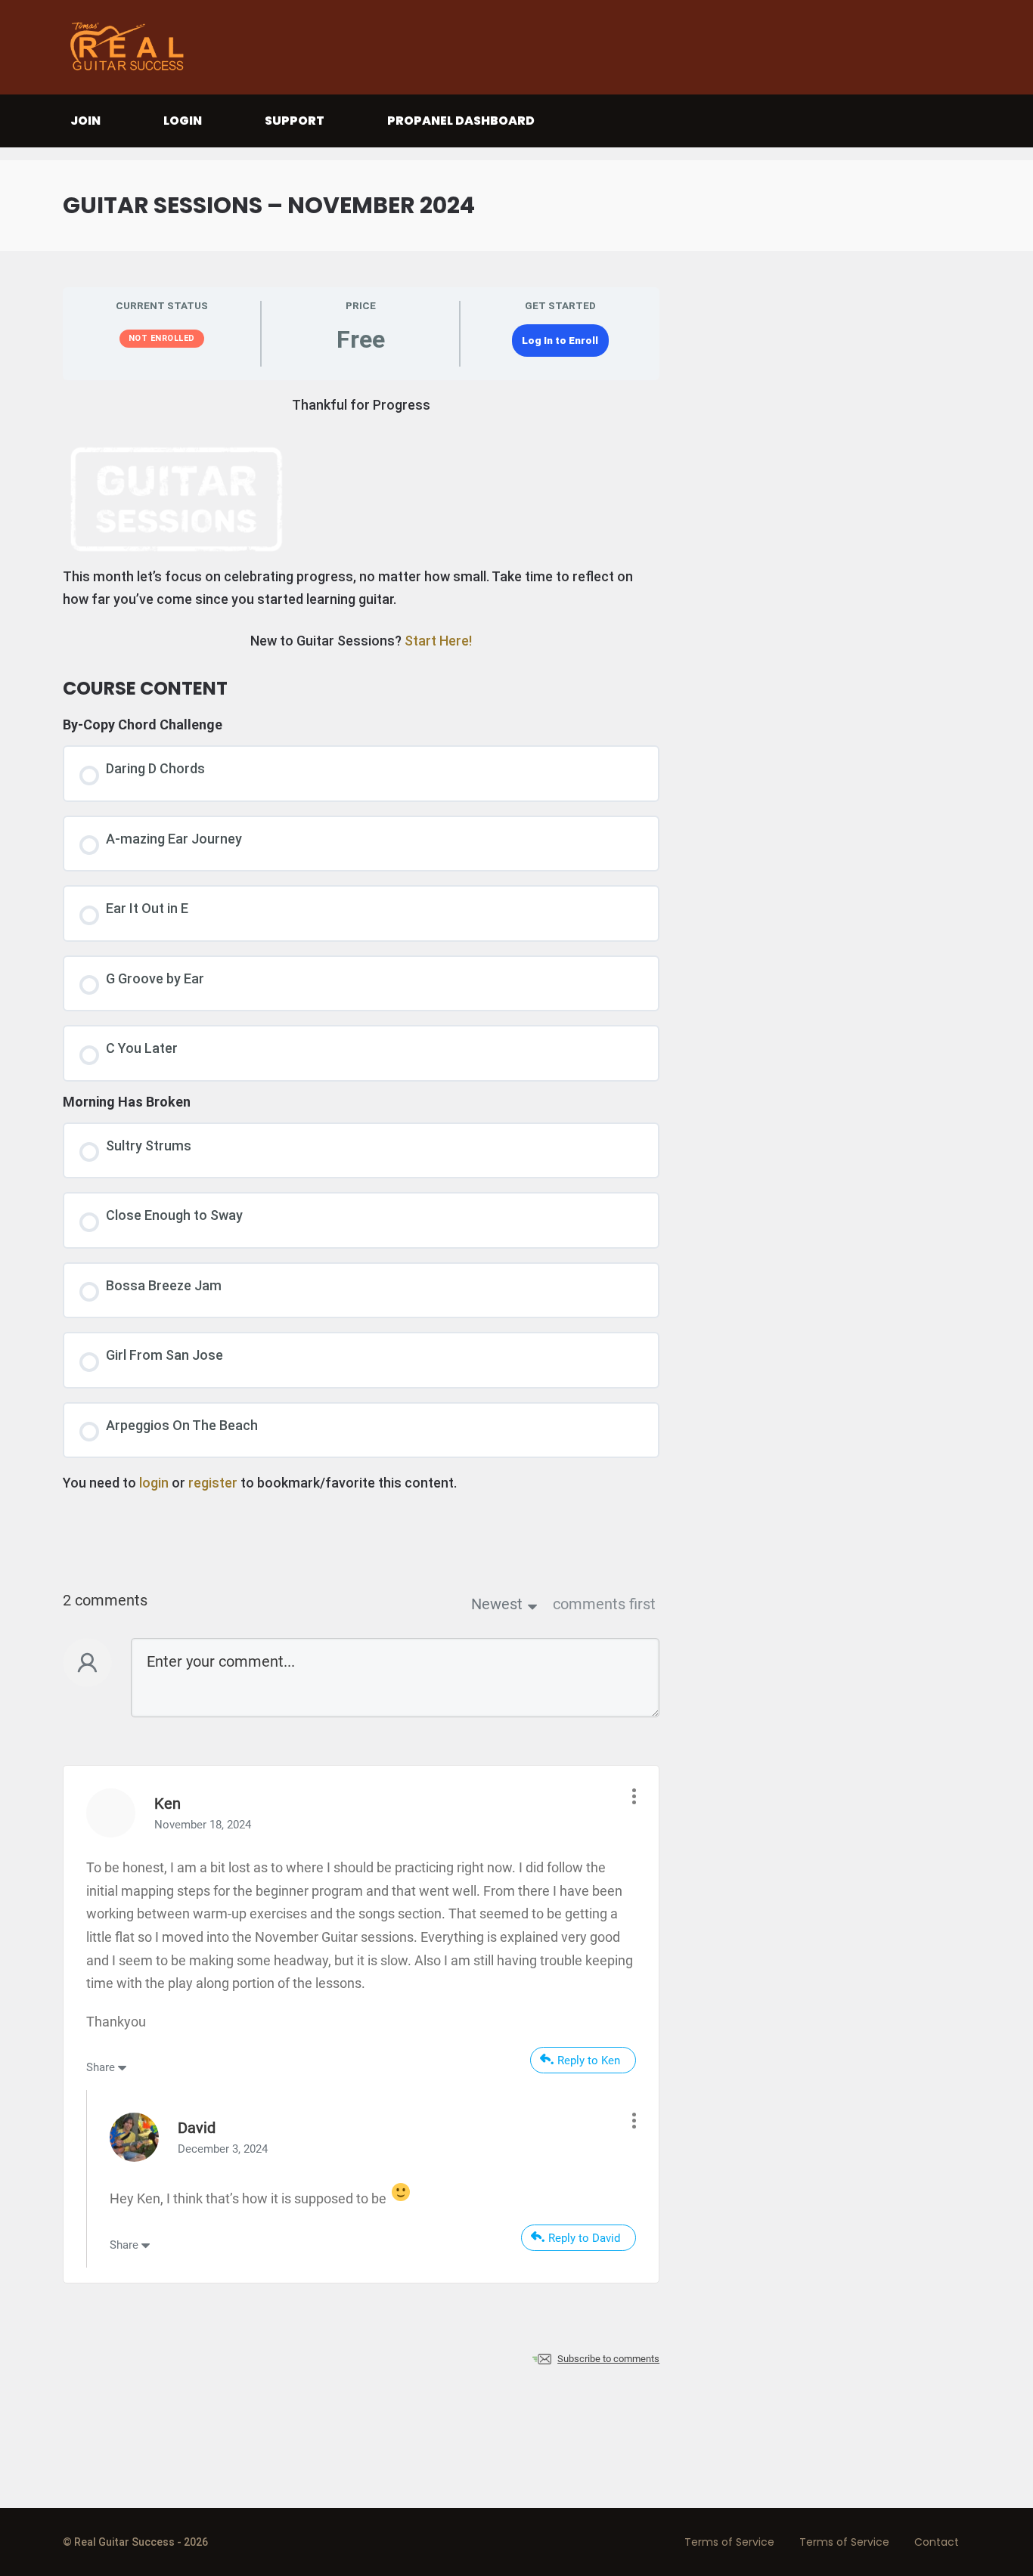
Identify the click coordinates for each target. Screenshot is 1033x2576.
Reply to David (584, 2238)
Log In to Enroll (560, 340)
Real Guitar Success (131, 47)
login (154, 1483)
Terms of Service (729, 2542)
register (213, 1483)
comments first (604, 1604)
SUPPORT (295, 121)
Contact (937, 2542)
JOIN (85, 121)
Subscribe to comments (608, 2359)
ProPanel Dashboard (461, 121)
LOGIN (183, 121)
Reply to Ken (589, 2060)
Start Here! (438, 641)
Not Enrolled (162, 338)
